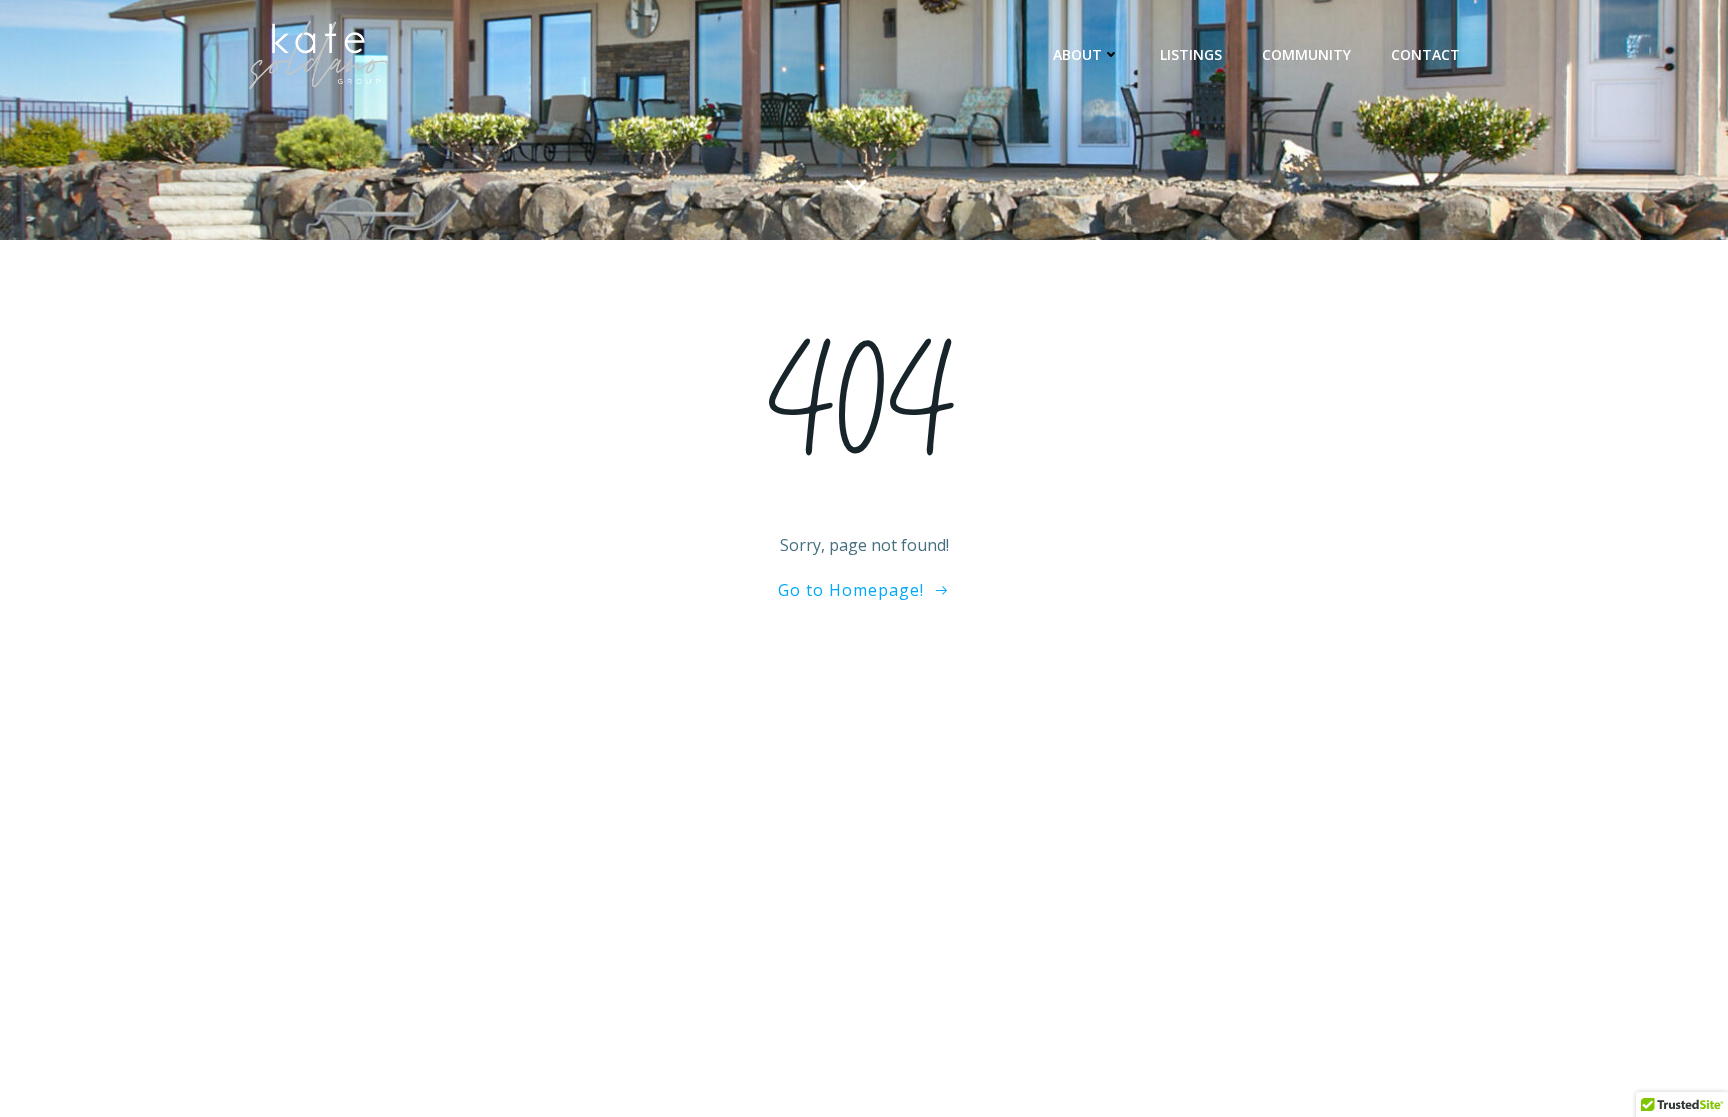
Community (1306, 54)
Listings (1191, 54)
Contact (1425, 54)
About (1077, 54)
